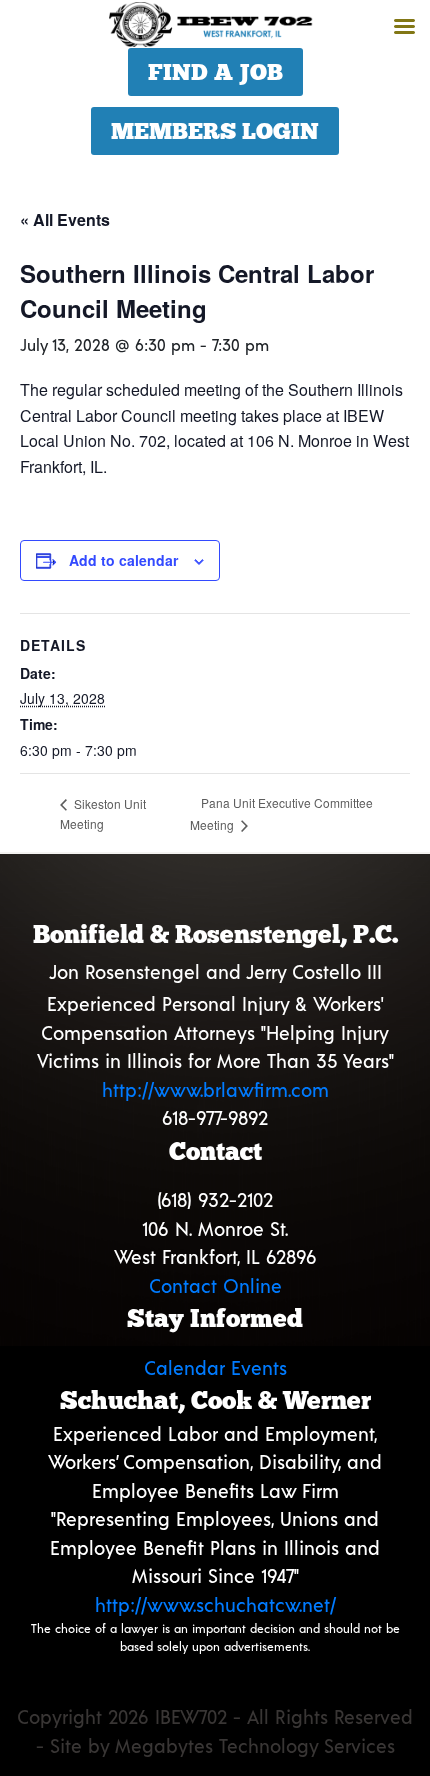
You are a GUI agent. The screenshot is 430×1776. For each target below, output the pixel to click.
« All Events (65, 219)
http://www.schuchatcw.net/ (215, 1604)
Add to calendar (123, 560)
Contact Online (215, 1285)
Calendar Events (215, 1367)
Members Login (215, 131)
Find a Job (215, 72)
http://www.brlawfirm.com (215, 1089)
